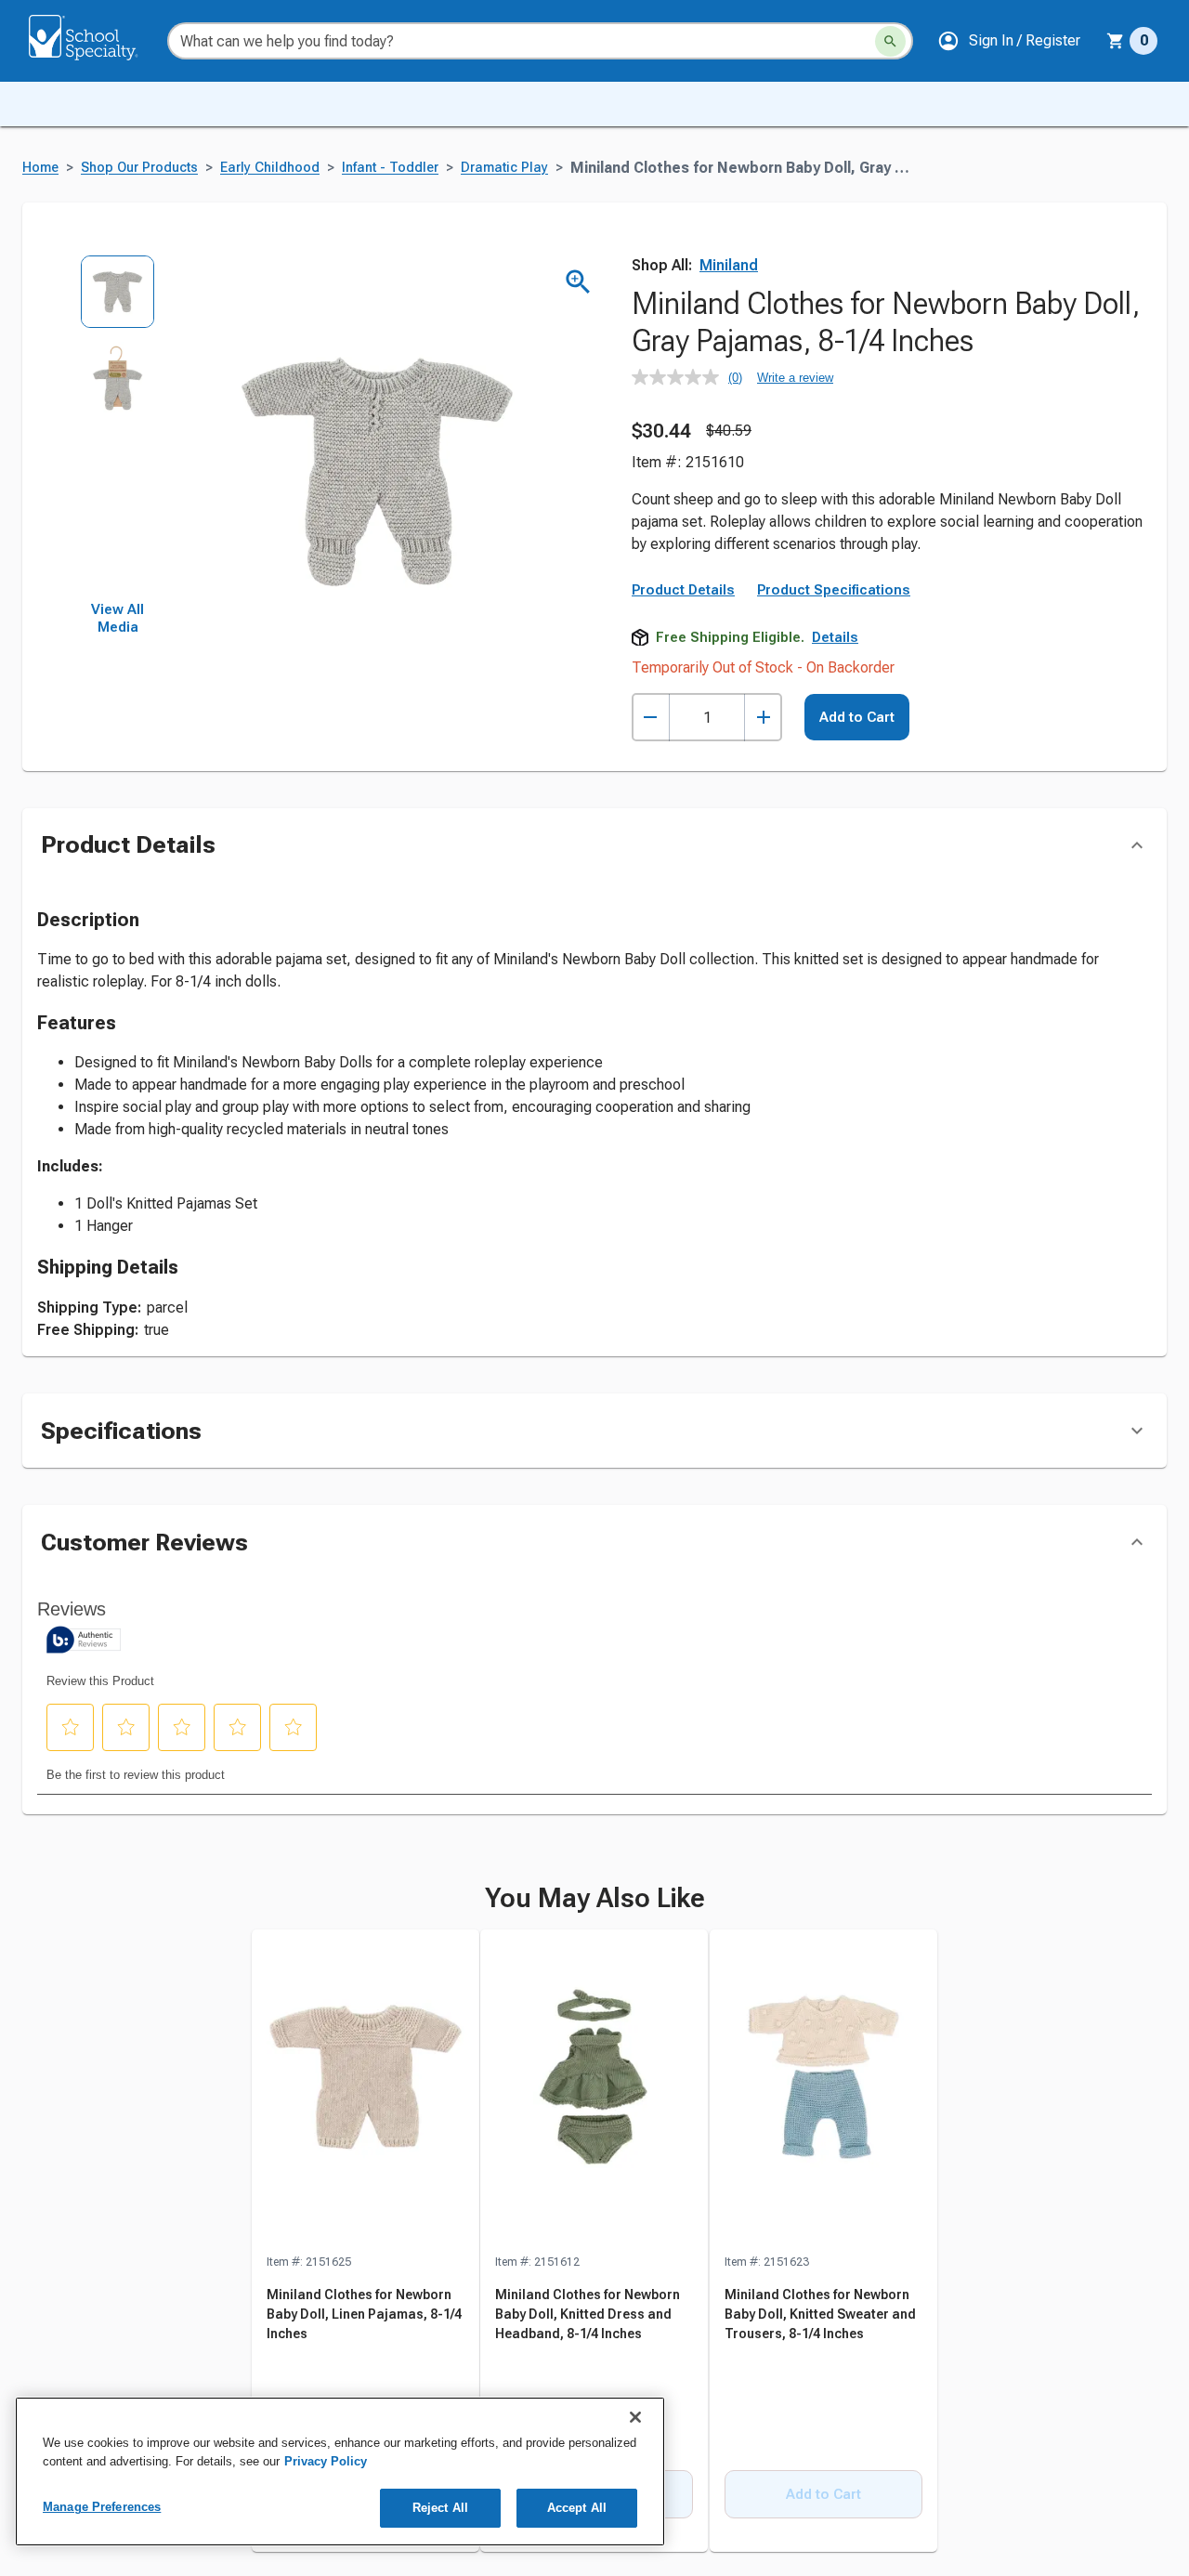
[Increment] (763, 718)
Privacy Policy (326, 2461)
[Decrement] (651, 718)
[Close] (635, 2417)
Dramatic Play (504, 168)
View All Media (118, 619)
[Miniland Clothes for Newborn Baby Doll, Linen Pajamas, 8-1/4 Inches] (366, 2217)
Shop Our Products (139, 168)
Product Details (683, 590)
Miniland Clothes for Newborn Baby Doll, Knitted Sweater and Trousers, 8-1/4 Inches (820, 2440)
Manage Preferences (102, 2507)
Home (40, 168)
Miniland (729, 265)
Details (835, 637)
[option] (118, 298)
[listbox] (118, 428)
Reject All (440, 2508)
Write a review (795, 378)
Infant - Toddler (390, 168)
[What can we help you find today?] (890, 41)
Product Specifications (834, 590)
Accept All (577, 2508)
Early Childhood (270, 168)
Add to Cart (857, 717)
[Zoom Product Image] (578, 282)
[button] (1009, 41)
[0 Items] (1116, 41)
